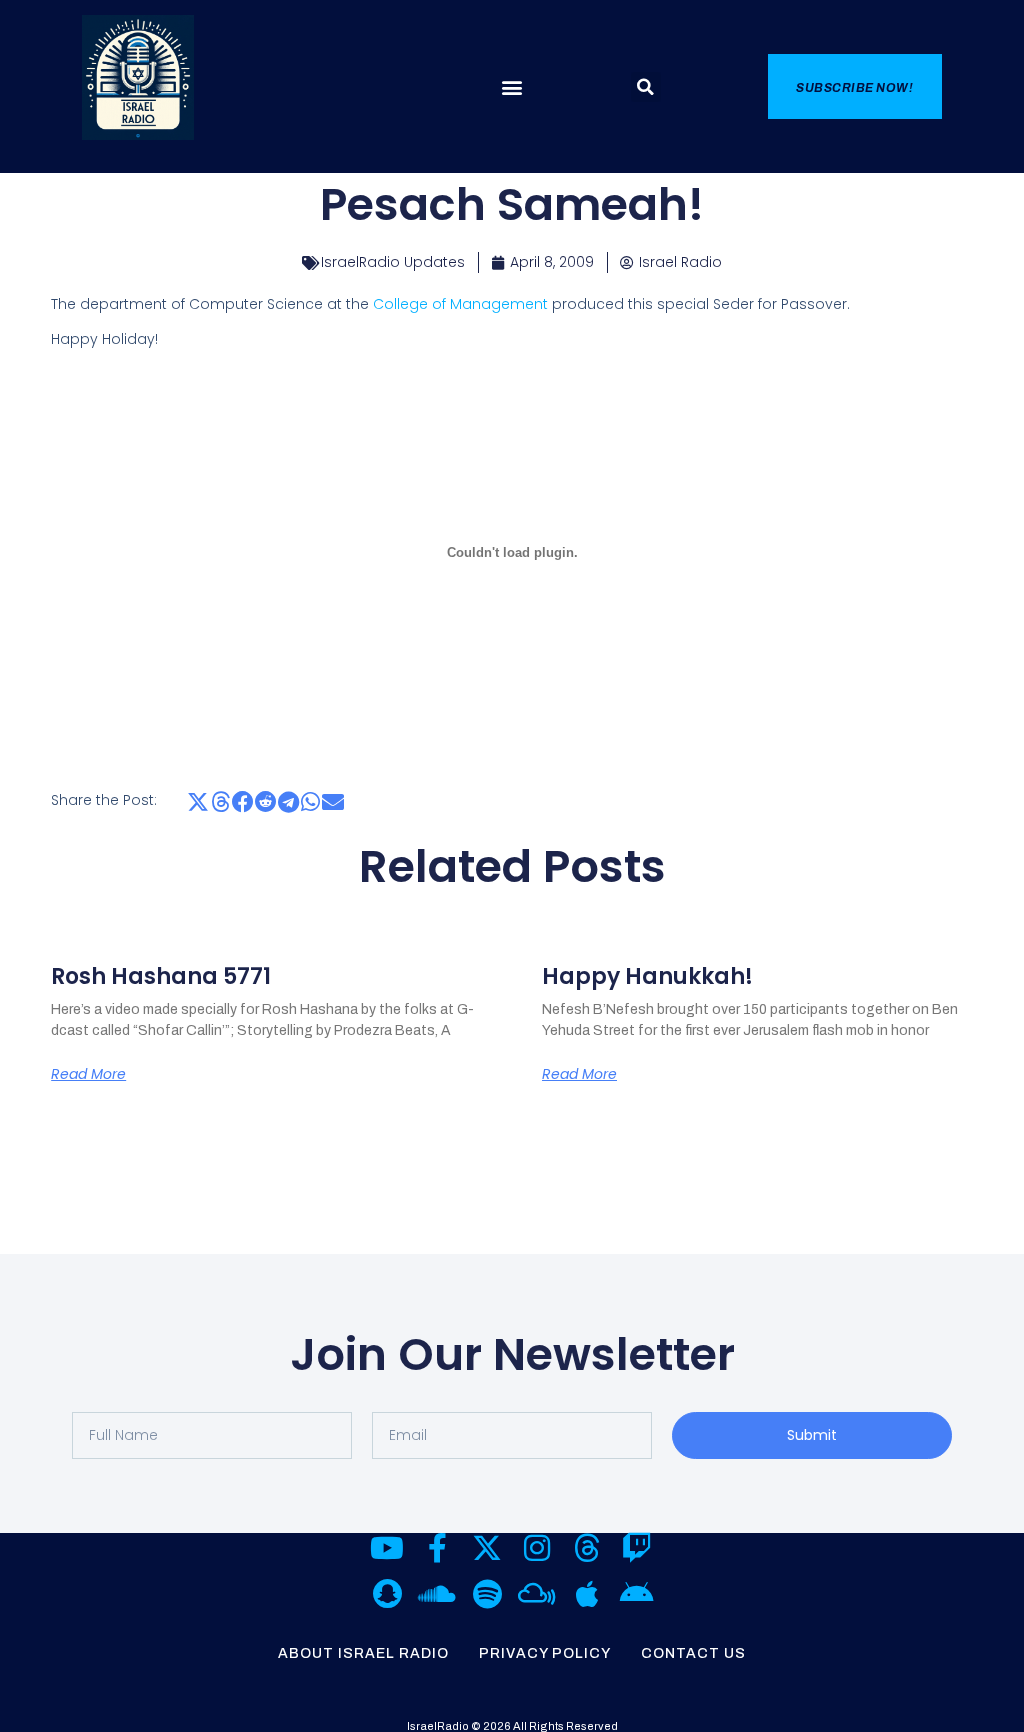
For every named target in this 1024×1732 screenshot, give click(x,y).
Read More (88, 1074)
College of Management (460, 304)
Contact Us (693, 1653)
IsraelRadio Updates (393, 262)
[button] (511, 87)
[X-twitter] (487, 1548)
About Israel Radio (363, 1653)
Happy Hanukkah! (647, 976)
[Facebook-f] (437, 1548)
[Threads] (587, 1548)
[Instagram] (537, 1548)
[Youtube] (387, 1548)
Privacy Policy (545, 1653)
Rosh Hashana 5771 (161, 976)
